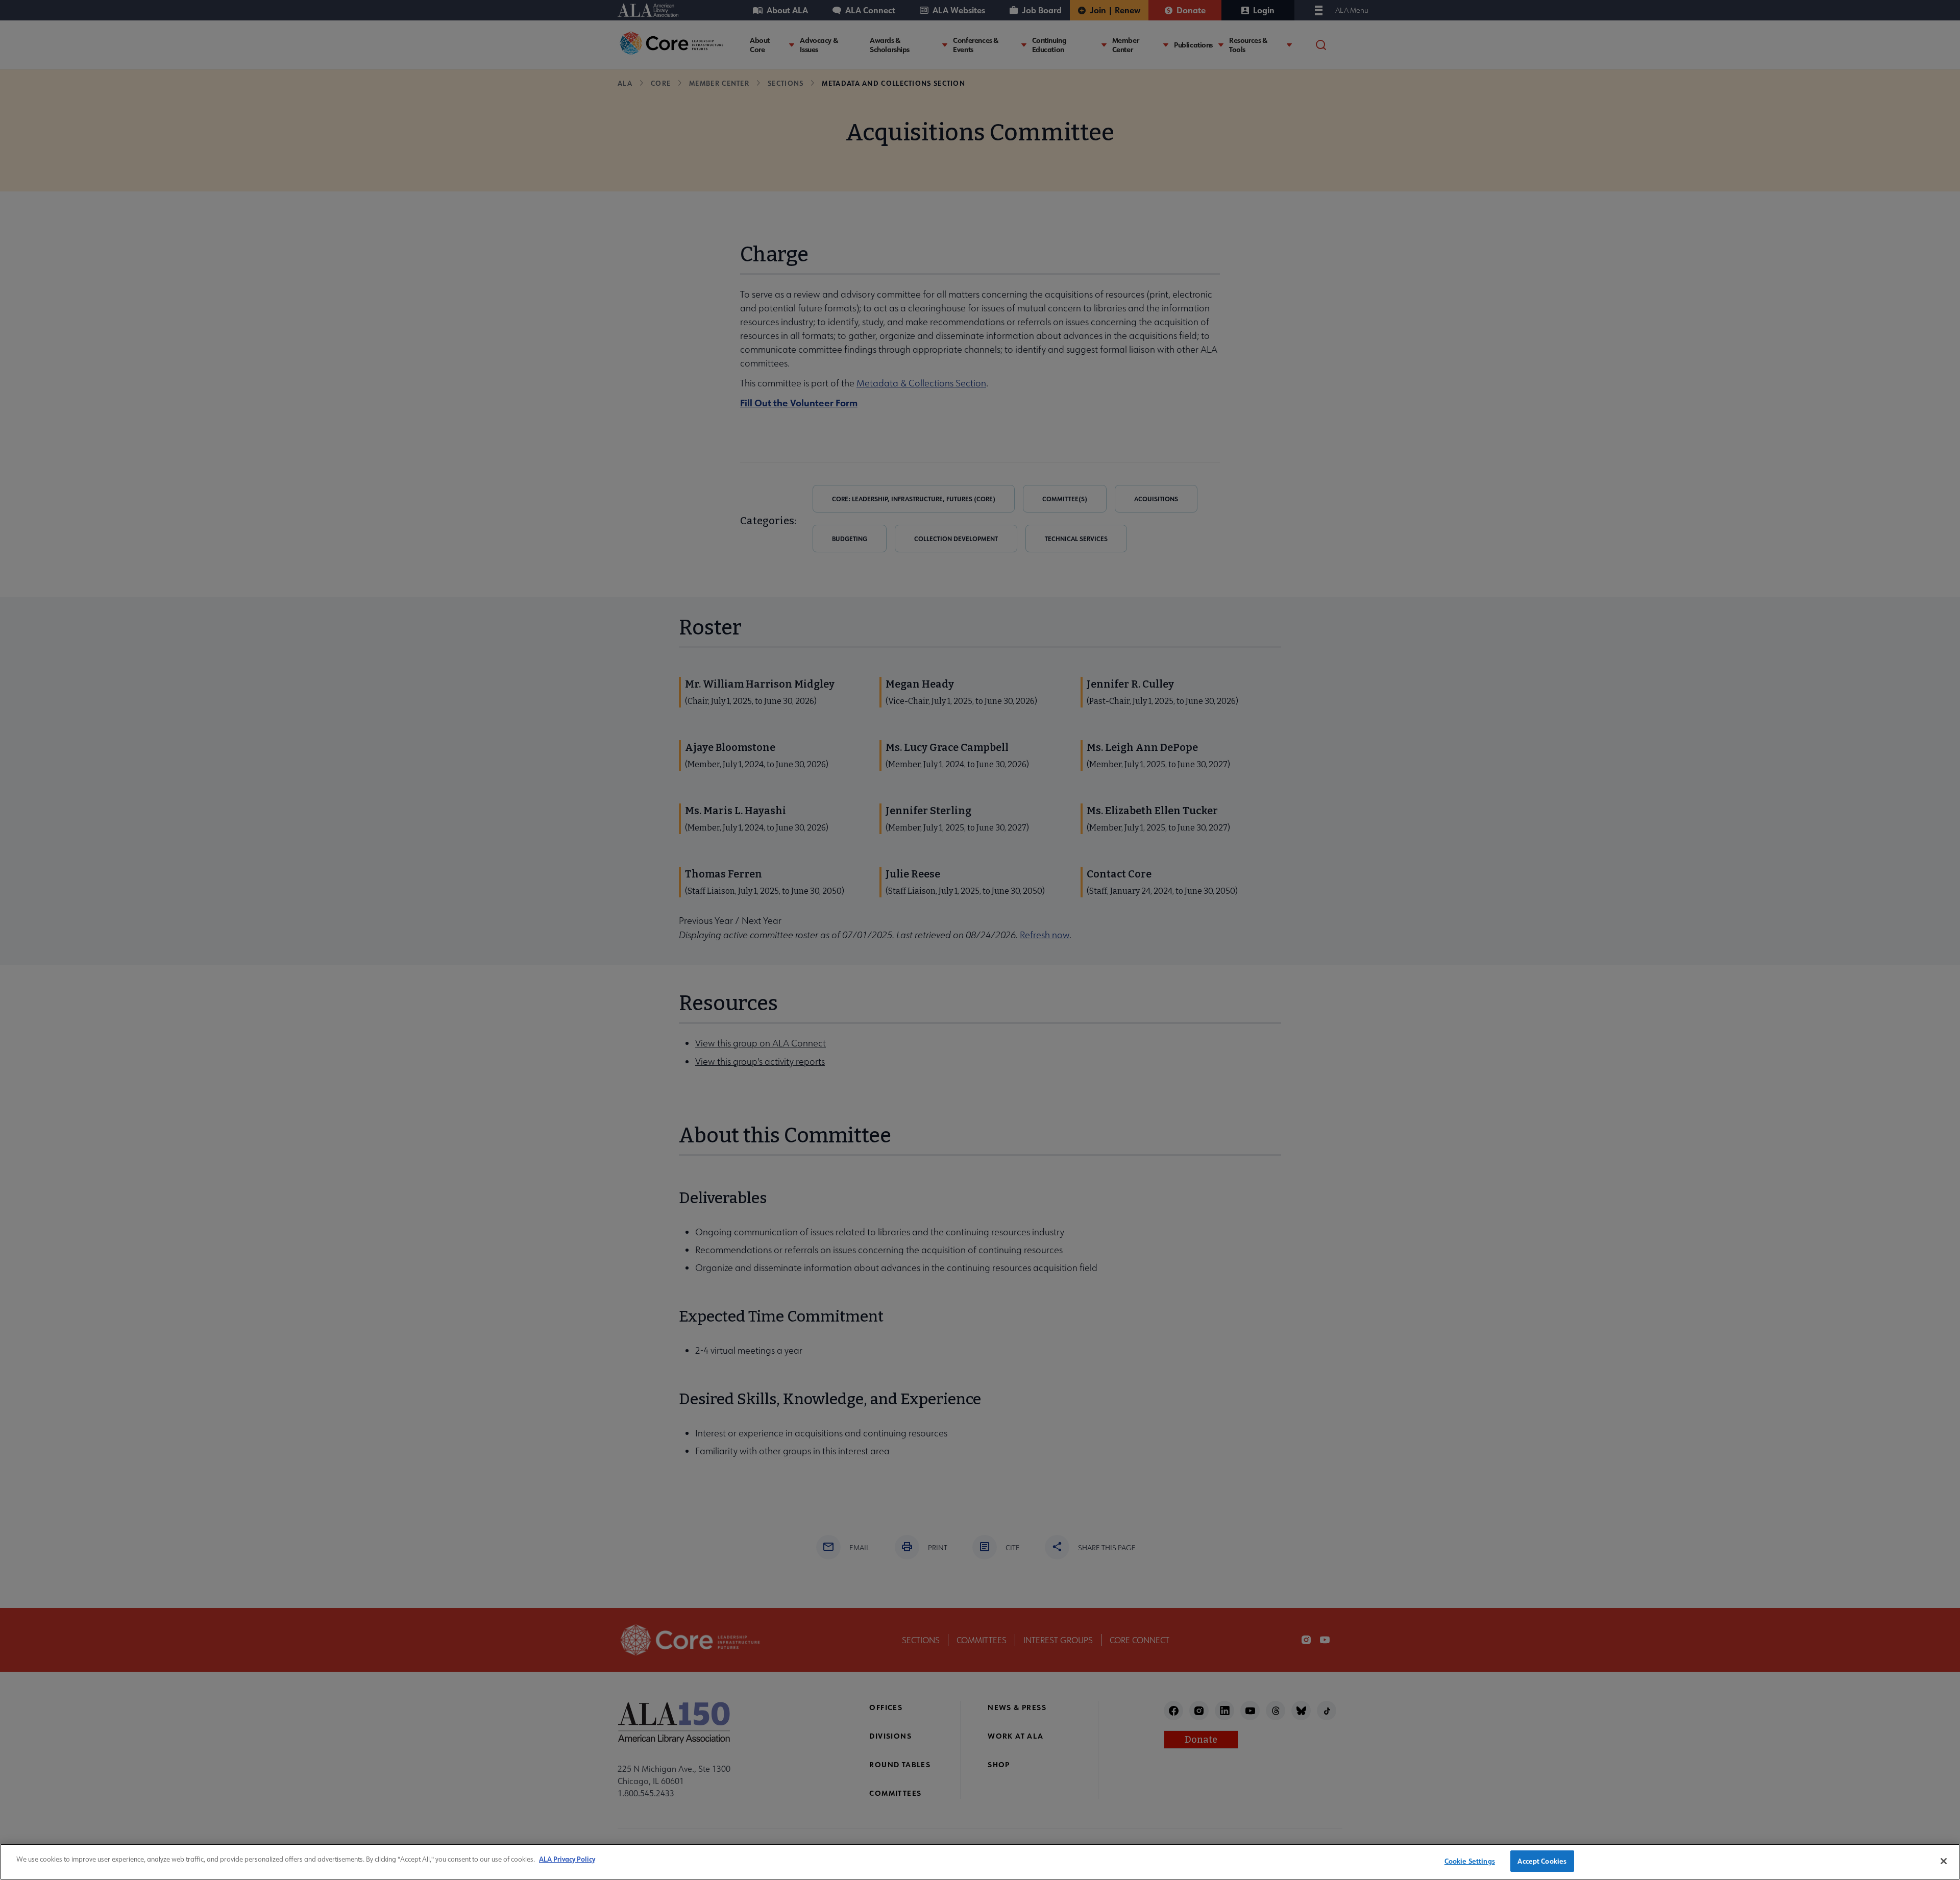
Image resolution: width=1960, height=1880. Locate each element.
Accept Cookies (1542, 1861)
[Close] (1944, 1861)
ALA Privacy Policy (567, 1859)
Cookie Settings (1470, 1861)
